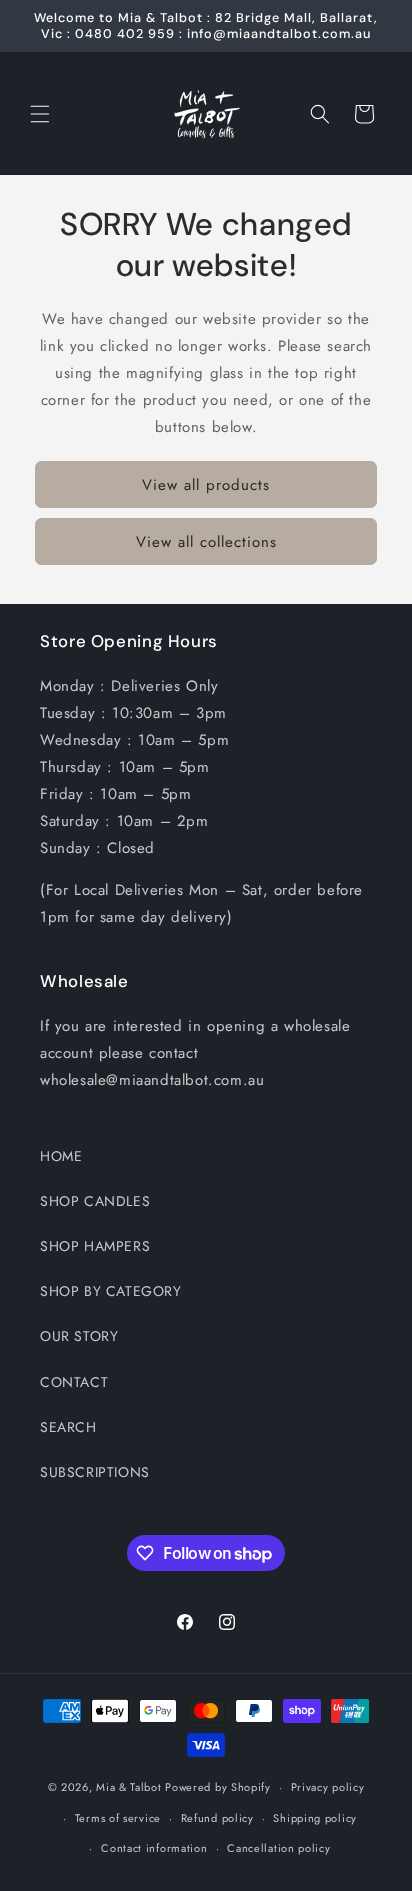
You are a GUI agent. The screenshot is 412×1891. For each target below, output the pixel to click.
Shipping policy (315, 1818)
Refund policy (217, 1818)
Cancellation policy (278, 1848)
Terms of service (118, 1818)
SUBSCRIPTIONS (95, 1472)
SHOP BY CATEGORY (111, 1291)
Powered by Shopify (218, 1787)
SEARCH (68, 1427)
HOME (61, 1156)
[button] (40, 114)
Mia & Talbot (128, 1787)
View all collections (206, 542)
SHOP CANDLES (95, 1201)
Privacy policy (328, 1787)
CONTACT (74, 1382)
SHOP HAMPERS (95, 1246)
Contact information (154, 1848)
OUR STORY (79, 1336)
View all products (206, 485)
